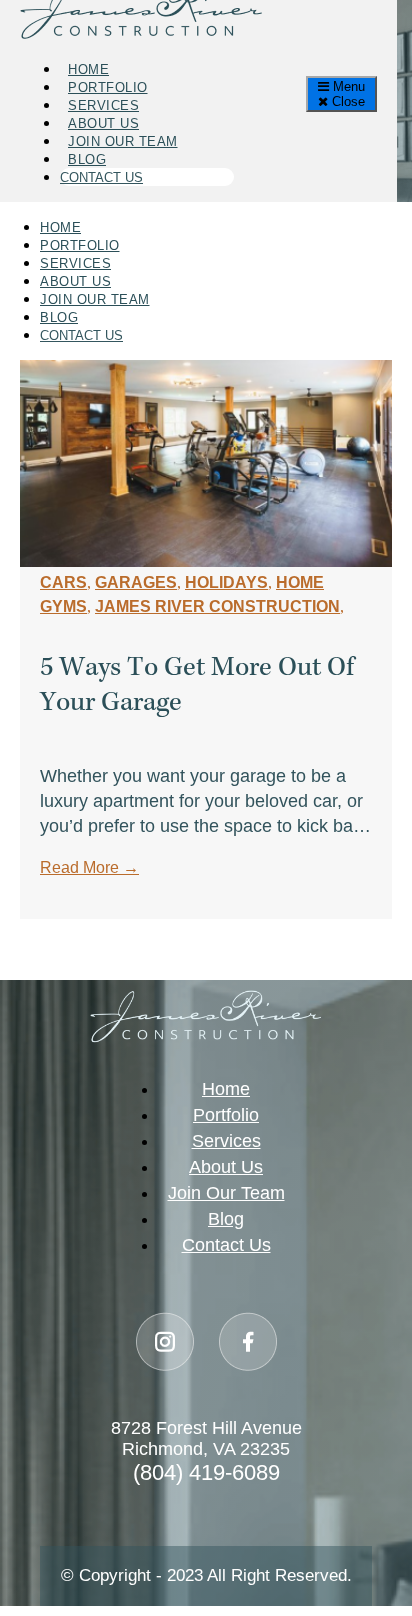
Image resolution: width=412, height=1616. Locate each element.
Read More (89, 867)
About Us (103, 123)
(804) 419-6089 (206, 1472)
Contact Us (101, 177)
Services (103, 105)
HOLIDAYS (226, 582)
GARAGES (136, 582)
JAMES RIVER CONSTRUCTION (217, 606)
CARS (63, 582)
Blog (87, 159)
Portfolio (108, 87)
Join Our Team (123, 141)
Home (88, 69)
